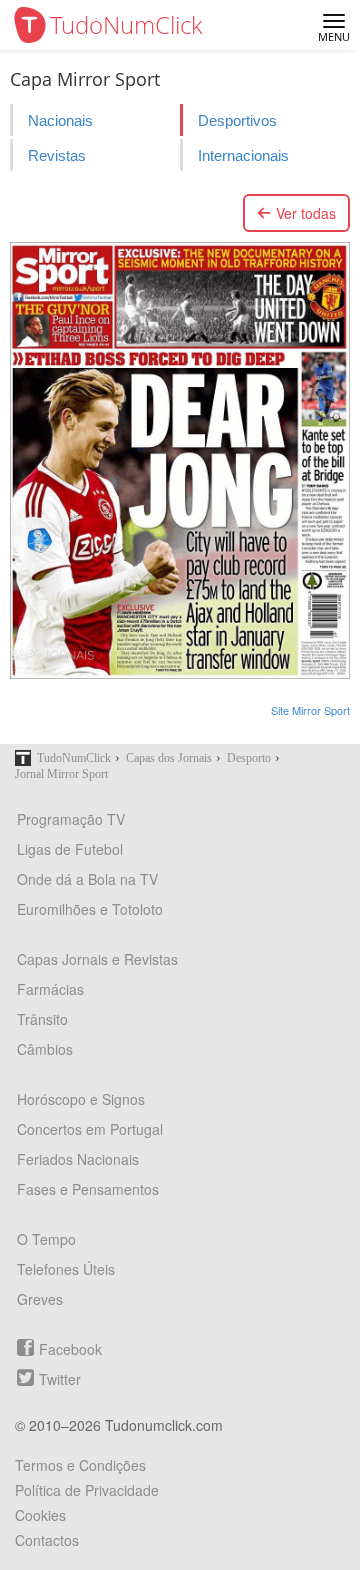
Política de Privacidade (87, 1490)
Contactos (47, 1540)
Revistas (57, 155)
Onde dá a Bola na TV (87, 879)
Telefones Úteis (66, 1269)
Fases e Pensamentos (88, 1189)
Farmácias (50, 989)
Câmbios (45, 1049)
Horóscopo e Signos (81, 1099)
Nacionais (60, 120)
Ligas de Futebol (70, 849)
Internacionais (243, 155)
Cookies (40, 1515)
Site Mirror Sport (310, 710)
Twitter (60, 1379)
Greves (40, 1299)
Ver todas (306, 213)
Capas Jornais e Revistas (97, 959)
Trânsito (42, 1019)
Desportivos (237, 120)
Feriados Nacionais (78, 1159)
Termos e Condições (80, 1465)
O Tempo (46, 1239)
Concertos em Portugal (90, 1129)
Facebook (70, 1349)
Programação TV (71, 819)
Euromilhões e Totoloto (90, 909)
